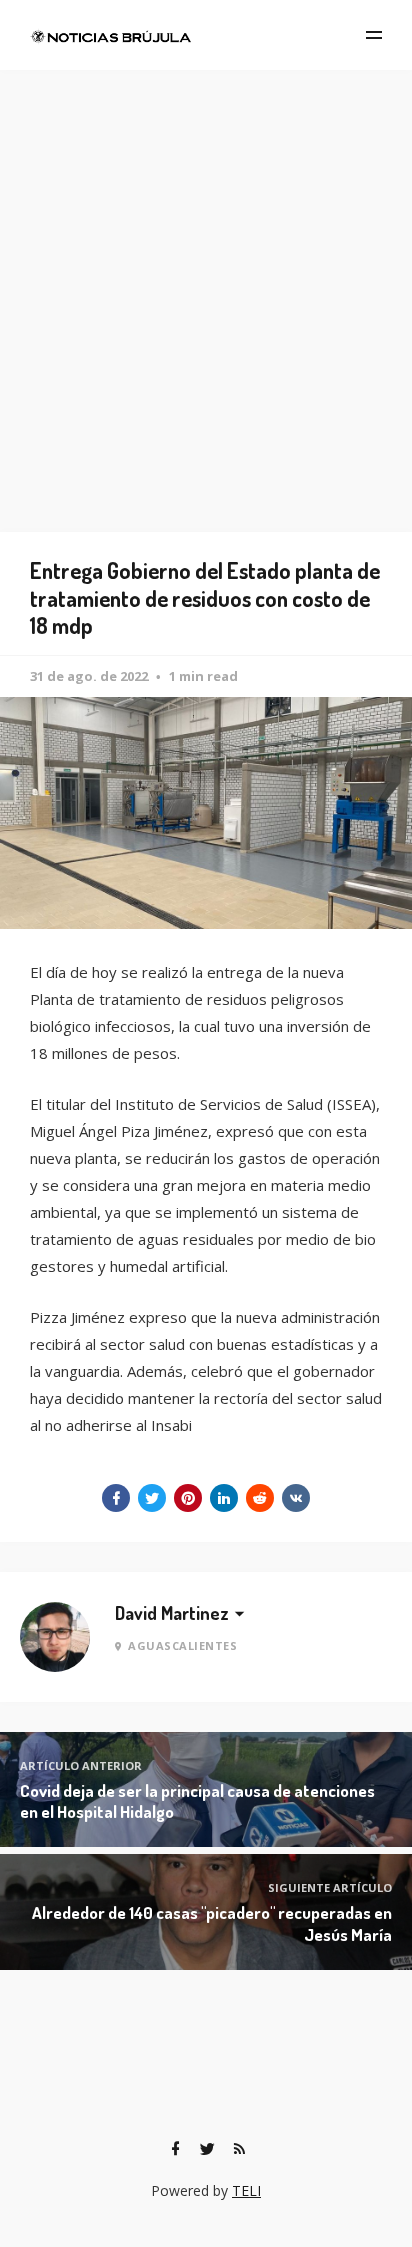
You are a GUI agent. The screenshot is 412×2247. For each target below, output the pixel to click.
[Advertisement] (206, 286)
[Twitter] (207, 2149)
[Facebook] (175, 2149)
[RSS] (239, 2149)
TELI (246, 2190)
